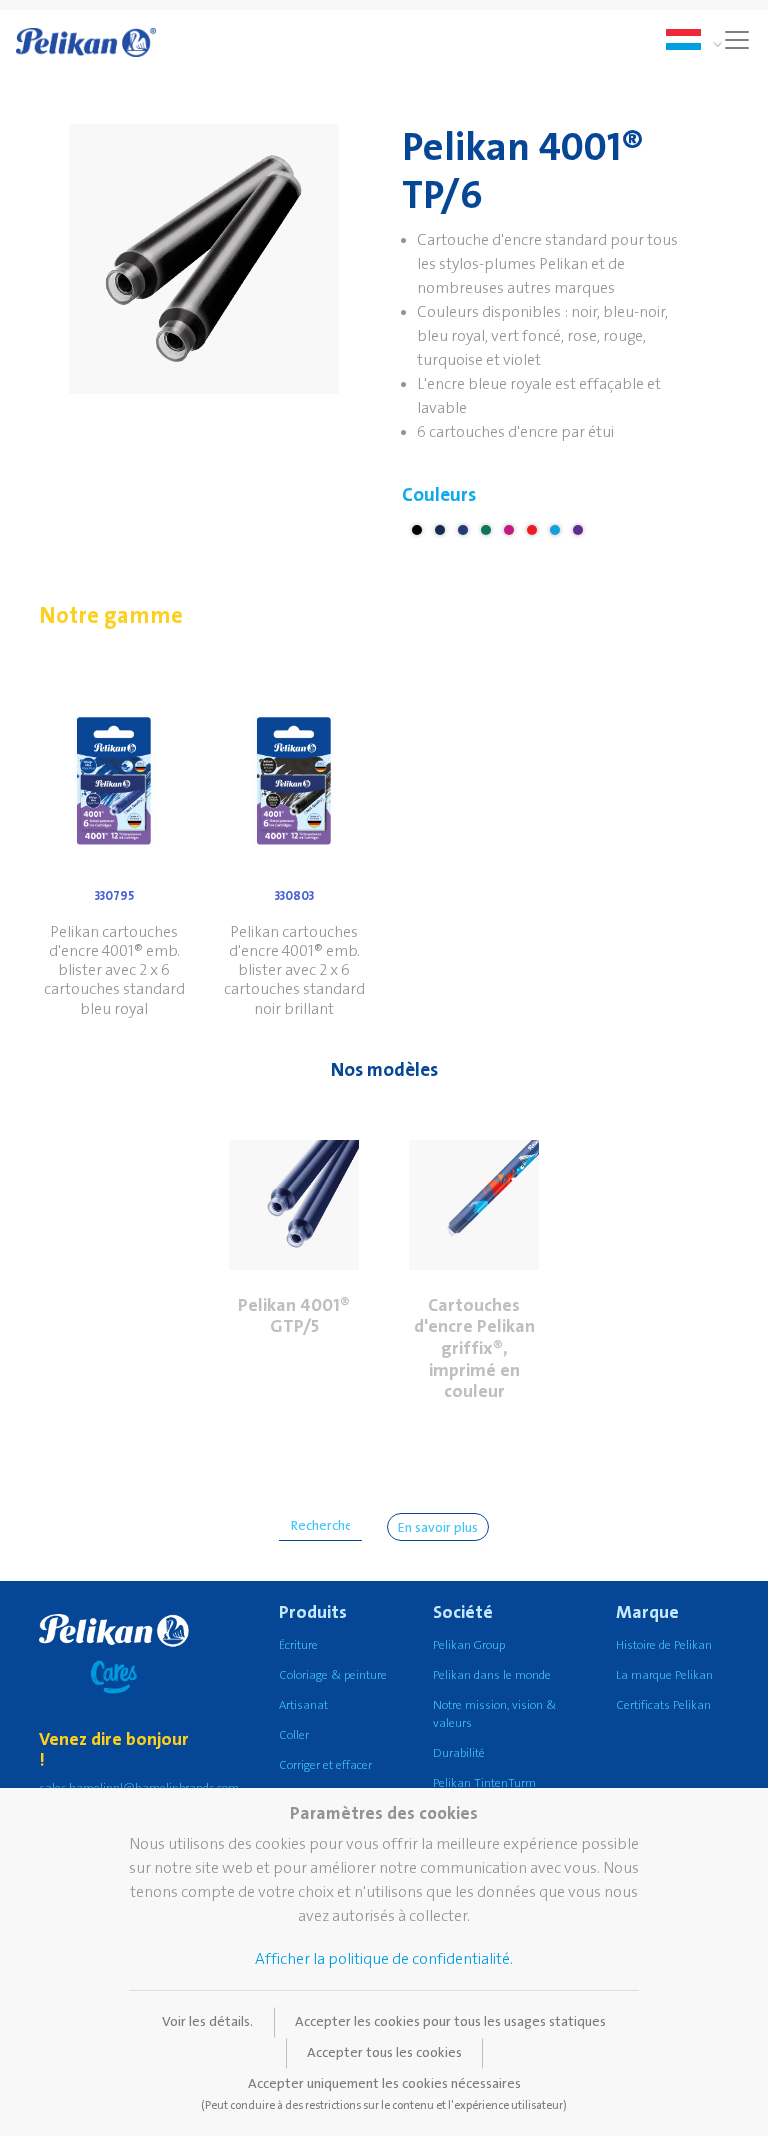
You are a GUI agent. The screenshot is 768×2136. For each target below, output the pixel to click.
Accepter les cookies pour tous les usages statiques (450, 2022)
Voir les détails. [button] (207, 2022)
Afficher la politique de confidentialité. (384, 1959)
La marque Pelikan (664, 1675)
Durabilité (459, 1753)
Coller (294, 1735)
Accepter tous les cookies (384, 2053)
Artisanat (303, 1705)
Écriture (298, 1645)
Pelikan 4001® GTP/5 (294, 1316)
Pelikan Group (469, 1645)
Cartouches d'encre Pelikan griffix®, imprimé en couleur (474, 1348)
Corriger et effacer (325, 1765)
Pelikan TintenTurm (484, 1783)
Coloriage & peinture (333, 1675)
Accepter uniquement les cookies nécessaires (384, 2094)
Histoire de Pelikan (664, 1645)
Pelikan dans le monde (492, 1675)
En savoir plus (438, 1528)
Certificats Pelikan (663, 1705)
